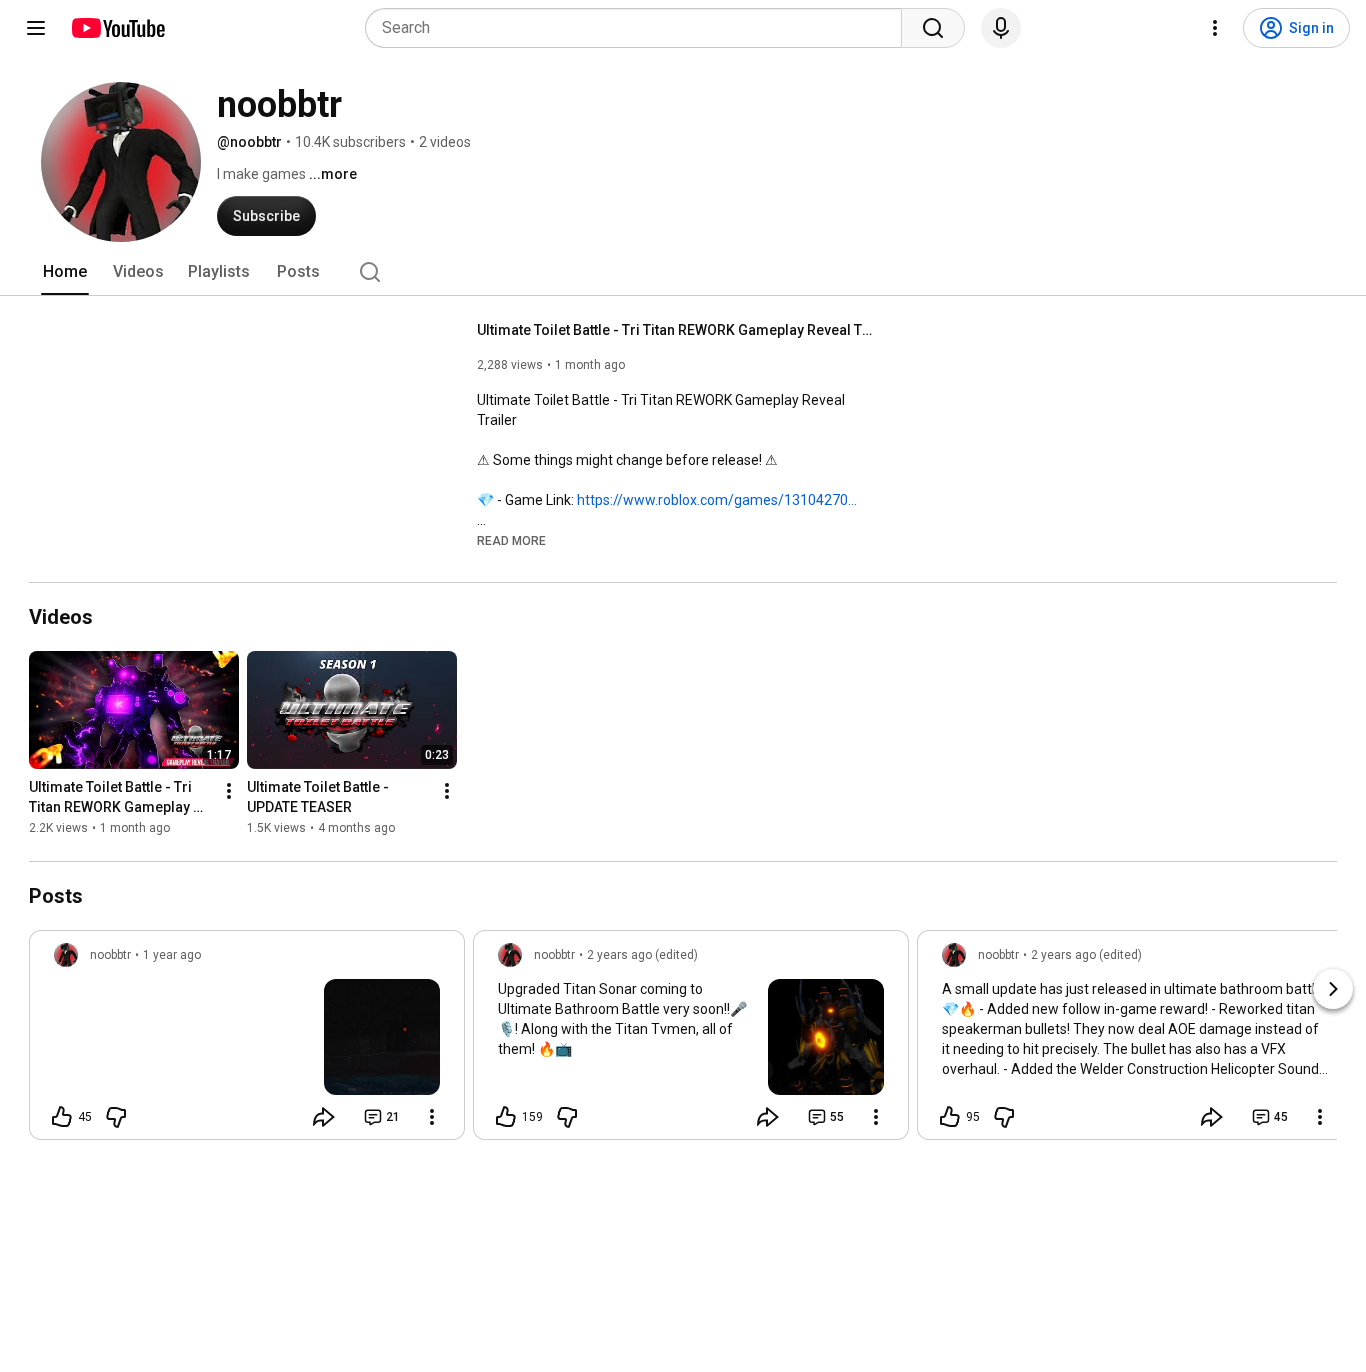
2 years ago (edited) (642, 955)
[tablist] (683, 272)
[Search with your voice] (1001, 28)
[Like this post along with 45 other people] (62, 1117)
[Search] (933, 28)
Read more (511, 541)
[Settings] (1215, 28)
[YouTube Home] (117, 28)
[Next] (1333, 989)
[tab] (65, 272)
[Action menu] (432, 1117)
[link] (247, 1041)
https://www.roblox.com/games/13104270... (717, 500)
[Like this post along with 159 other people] (506, 1117)
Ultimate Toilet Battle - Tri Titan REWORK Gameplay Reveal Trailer (677, 330)
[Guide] (36, 28)
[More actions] (229, 791)
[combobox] (639, 28)
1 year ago (172, 955)
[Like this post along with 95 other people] (950, 1117)
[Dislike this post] (116, 1117)
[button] (511, 540)
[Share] (324, 1117)
